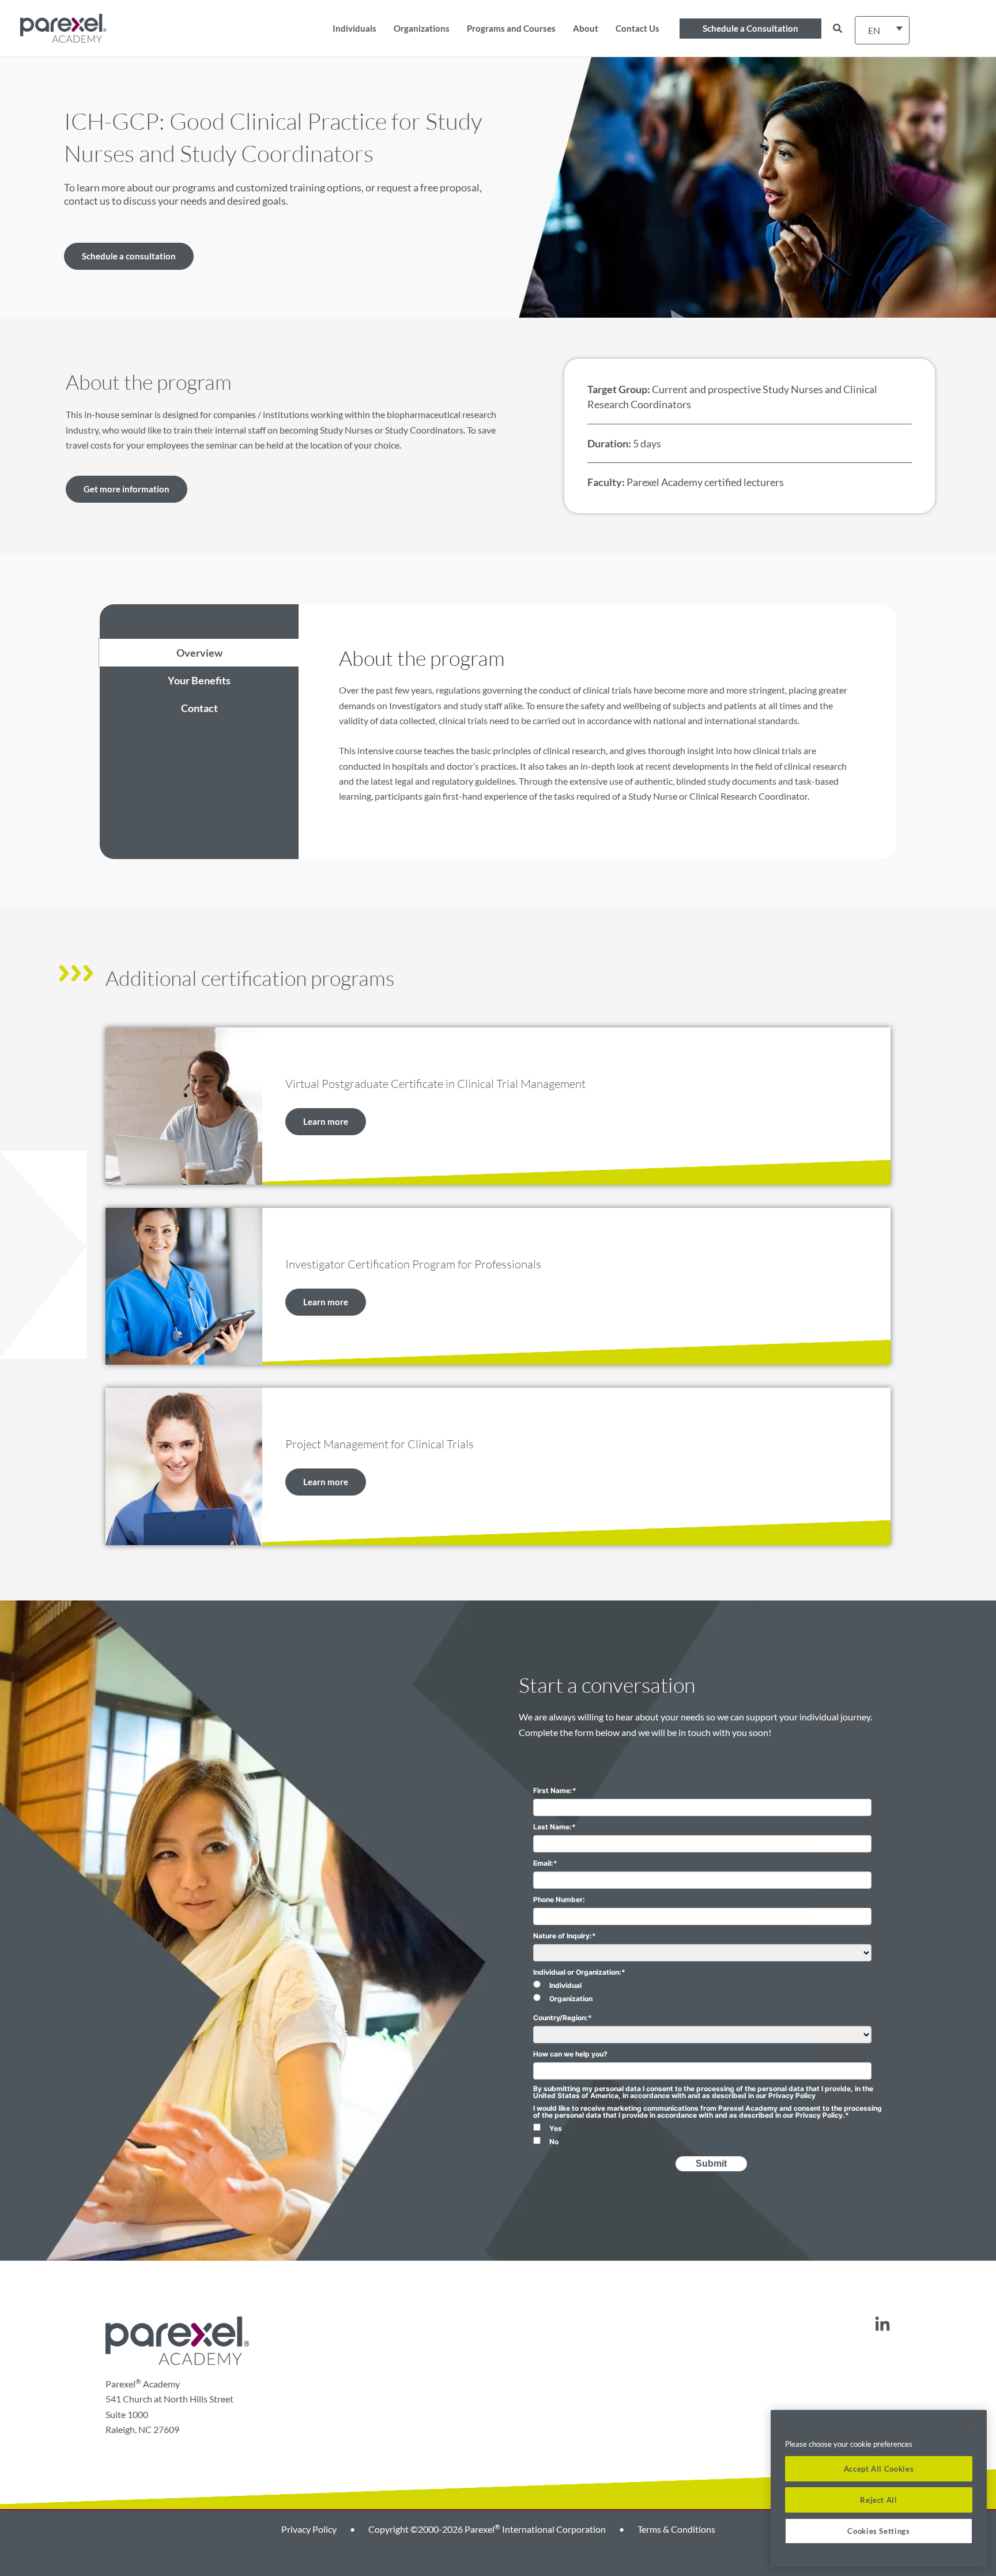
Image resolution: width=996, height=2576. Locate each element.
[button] (750, 29)
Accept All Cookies (879, 2469)
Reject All (879, 2500)
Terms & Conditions (676, 2529)
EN (874, 30)
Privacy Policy (309, 2529)
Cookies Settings (879, 2531)
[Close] (972, 2427)
